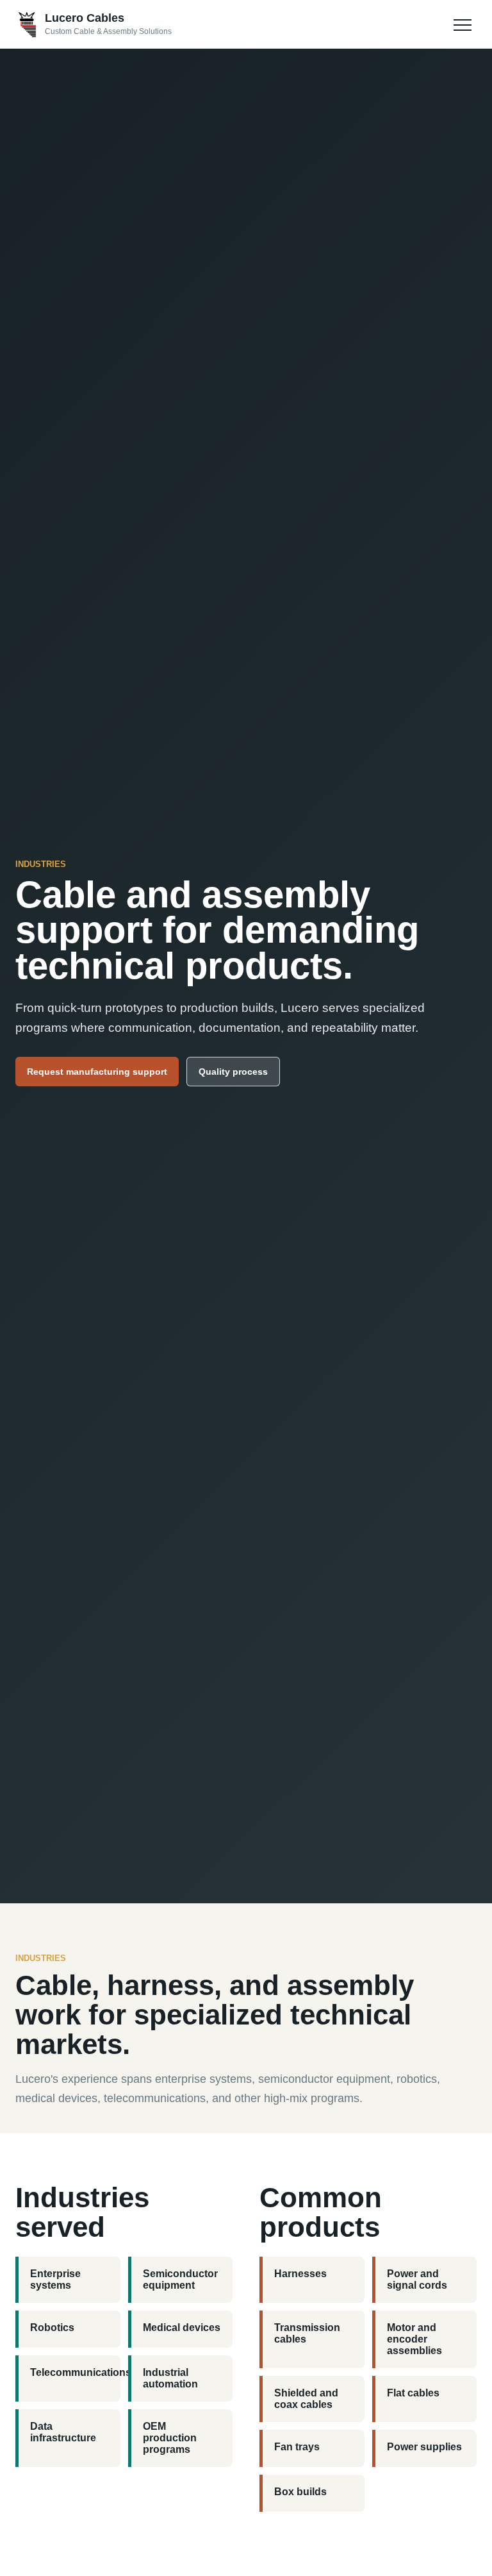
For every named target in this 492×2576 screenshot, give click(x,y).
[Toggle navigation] (463, 24)
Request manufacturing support (97, 1072)
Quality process (233, 1072)
